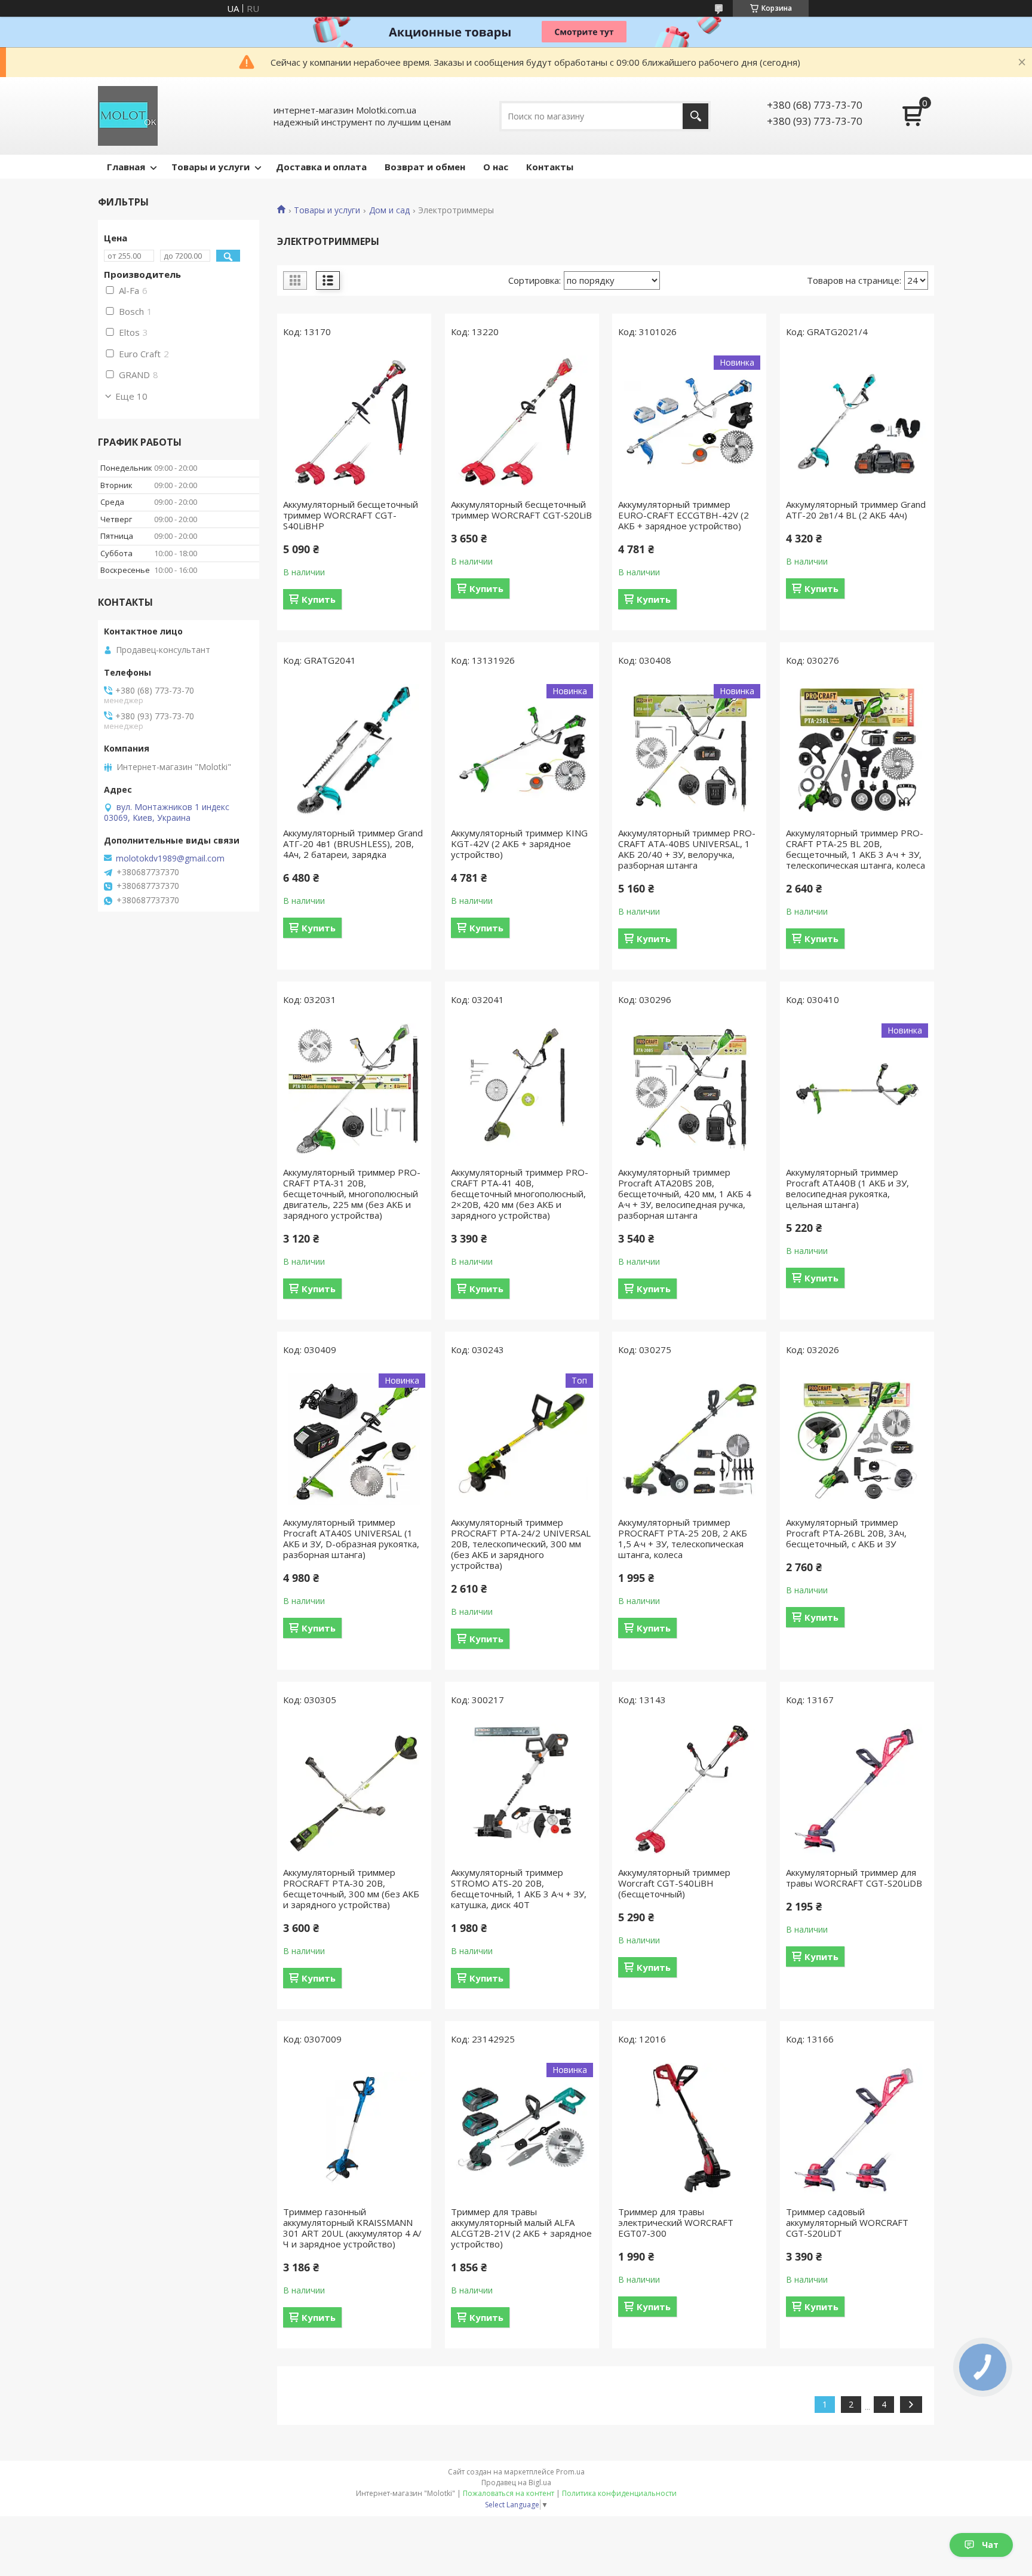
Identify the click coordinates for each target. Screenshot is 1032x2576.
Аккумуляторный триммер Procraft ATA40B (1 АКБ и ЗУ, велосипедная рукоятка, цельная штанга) (847, 1188)
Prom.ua (570, 2472)
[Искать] (695, 116)
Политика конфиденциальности (619, 2493)
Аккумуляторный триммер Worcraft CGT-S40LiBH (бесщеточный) (674, 1883)
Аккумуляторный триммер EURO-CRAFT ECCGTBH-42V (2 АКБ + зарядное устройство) (684, 515)
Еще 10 (131, 396)
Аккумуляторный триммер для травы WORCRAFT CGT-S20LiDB (854, 1878)
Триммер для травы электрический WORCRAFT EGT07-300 (676, 2222)
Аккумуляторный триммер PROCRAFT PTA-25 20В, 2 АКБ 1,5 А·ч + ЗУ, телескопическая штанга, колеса (683, 1538)
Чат (990, 2545)
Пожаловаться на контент (509, 2493)
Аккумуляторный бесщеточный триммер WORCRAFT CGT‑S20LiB (521, 510)
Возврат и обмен (425, 167)
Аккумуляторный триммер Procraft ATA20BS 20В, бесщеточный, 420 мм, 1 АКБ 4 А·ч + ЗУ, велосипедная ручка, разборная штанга (685, 1194)
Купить (319, 599)
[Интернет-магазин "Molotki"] (128, 116)
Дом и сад (389, 210)
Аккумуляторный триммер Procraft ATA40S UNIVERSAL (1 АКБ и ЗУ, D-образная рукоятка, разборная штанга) (351, 1538)
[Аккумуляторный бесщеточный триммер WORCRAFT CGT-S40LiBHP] (354, 421)
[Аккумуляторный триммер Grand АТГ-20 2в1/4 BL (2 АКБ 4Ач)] (857, 421)
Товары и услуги (211, 167)
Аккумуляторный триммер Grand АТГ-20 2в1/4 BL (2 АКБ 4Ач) (856, 510)
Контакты (550, 167)
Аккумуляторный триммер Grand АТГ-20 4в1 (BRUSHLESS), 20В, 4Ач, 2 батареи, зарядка (353, 844)
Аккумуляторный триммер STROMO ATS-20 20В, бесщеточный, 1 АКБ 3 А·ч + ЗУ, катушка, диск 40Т (519, 1888)
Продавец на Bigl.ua (516, 2483)
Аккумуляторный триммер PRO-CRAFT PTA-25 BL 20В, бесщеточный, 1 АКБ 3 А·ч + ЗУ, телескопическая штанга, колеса (856, 849)
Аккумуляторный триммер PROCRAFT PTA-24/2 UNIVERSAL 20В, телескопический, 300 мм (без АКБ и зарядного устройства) (521, 1544)
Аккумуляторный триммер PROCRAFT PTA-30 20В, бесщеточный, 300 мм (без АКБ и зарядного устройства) (351, 1888)
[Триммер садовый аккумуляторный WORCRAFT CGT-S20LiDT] (857, 2129)
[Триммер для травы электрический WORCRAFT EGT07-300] (689, 2129)
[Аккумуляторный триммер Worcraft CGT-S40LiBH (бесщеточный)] (689, 1789)
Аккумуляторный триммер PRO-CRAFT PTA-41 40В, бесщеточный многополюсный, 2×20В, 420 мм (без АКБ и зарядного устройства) (520, 1194)
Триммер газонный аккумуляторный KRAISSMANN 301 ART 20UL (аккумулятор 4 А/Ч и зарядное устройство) (352, 2228)
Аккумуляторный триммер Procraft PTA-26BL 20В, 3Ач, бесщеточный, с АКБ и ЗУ (846, 1533)
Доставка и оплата (321, 167)
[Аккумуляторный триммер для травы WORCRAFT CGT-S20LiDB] (857, 1789)
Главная (126, 167)
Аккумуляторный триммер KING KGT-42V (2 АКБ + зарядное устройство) (519, 844)
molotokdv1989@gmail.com (170, 858)
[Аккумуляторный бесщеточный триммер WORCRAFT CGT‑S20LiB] (522, 421)
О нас (496, 167)
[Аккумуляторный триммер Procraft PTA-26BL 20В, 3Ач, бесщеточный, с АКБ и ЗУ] (857, 1439)
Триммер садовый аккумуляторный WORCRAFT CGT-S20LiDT (847, 2222)
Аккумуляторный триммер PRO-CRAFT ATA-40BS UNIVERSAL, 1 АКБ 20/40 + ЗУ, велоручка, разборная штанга (687, 849)
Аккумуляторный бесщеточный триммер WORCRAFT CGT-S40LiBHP (351, 515)
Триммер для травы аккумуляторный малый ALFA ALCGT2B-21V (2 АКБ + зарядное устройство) (521, 2228)
